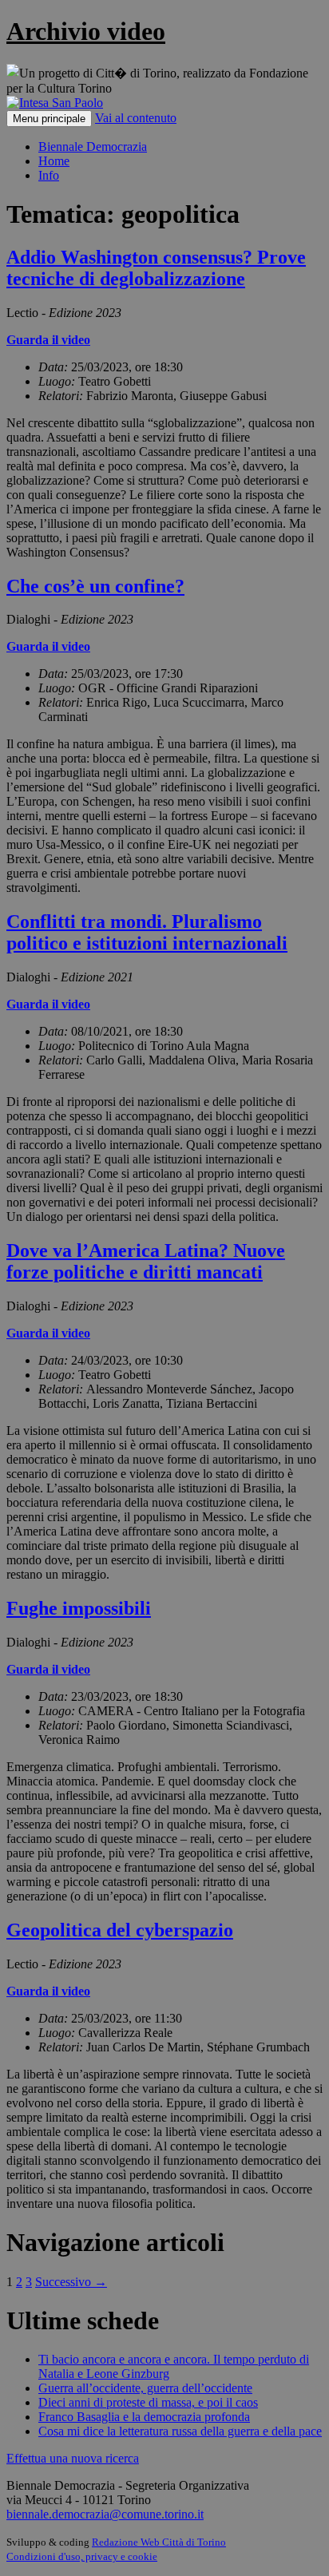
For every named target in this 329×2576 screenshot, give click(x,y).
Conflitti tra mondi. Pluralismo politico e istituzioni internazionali (147, 932)
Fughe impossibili (79, 1608)
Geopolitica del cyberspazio (120, 1930)
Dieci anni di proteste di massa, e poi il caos (148, 2402)
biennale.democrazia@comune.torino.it (105, 2514)
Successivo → (71, 2282)
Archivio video (86, 31)
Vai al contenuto (136, 118)
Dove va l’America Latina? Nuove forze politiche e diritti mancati (146, 1261)
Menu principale (49, 119)
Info (49, 175)
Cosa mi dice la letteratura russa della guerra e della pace (180, 2431)
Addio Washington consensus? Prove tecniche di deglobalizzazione (156, 268)
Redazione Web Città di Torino (159, 2542)
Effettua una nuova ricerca (73, 2458)
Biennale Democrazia (93, 147)
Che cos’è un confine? (95, 586)
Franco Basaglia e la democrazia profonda (144, 2417)
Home (54, 161)
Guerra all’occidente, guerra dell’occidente (145, 2388)
